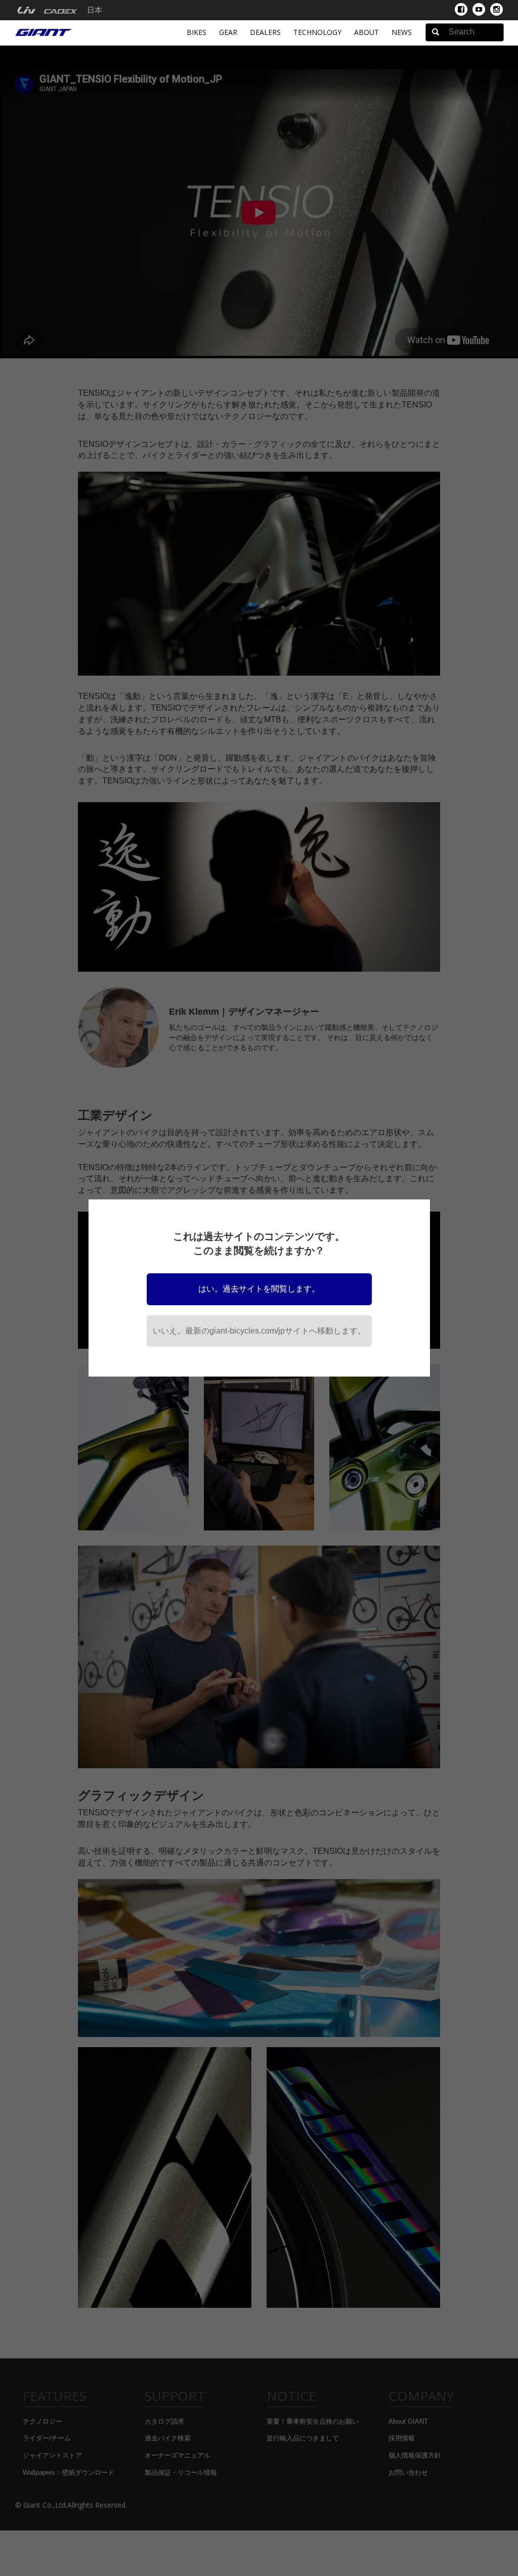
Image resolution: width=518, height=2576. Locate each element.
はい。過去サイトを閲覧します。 (259, 1289)
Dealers (265, 32)
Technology (317, 32)
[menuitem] (26, 10)
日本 (95, 10)
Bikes (197, 32)
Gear (228, 32)
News (402, 32)
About (366, 32)
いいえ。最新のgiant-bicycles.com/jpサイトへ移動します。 (259, 1331)
